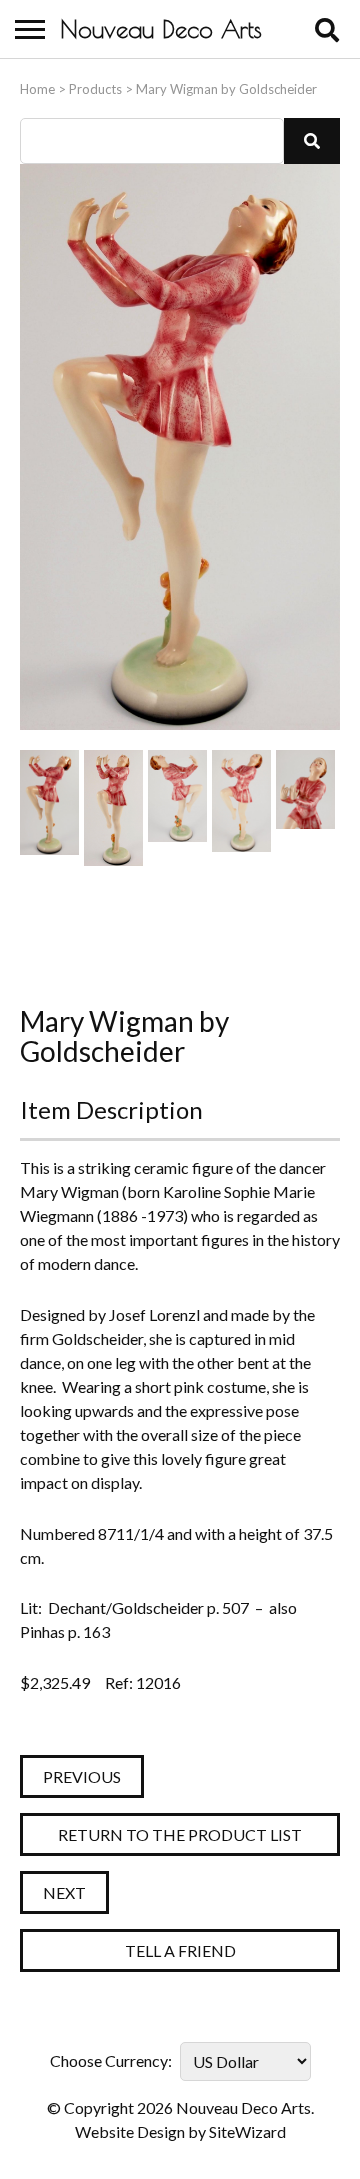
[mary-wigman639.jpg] (113, 921)
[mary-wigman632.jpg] (113, 807)
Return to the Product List (180, 1834)
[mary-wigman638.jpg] (49, 921)
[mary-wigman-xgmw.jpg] (49, 807)
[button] (312, 141)
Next (64, 1892)
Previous (82, 1776)
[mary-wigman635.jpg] (305, 807)
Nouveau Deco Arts (161, 29)
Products (95, 89)
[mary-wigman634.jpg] (241, 807)
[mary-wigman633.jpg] (177, 807)
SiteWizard (247, 2131)
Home (37, 89)
